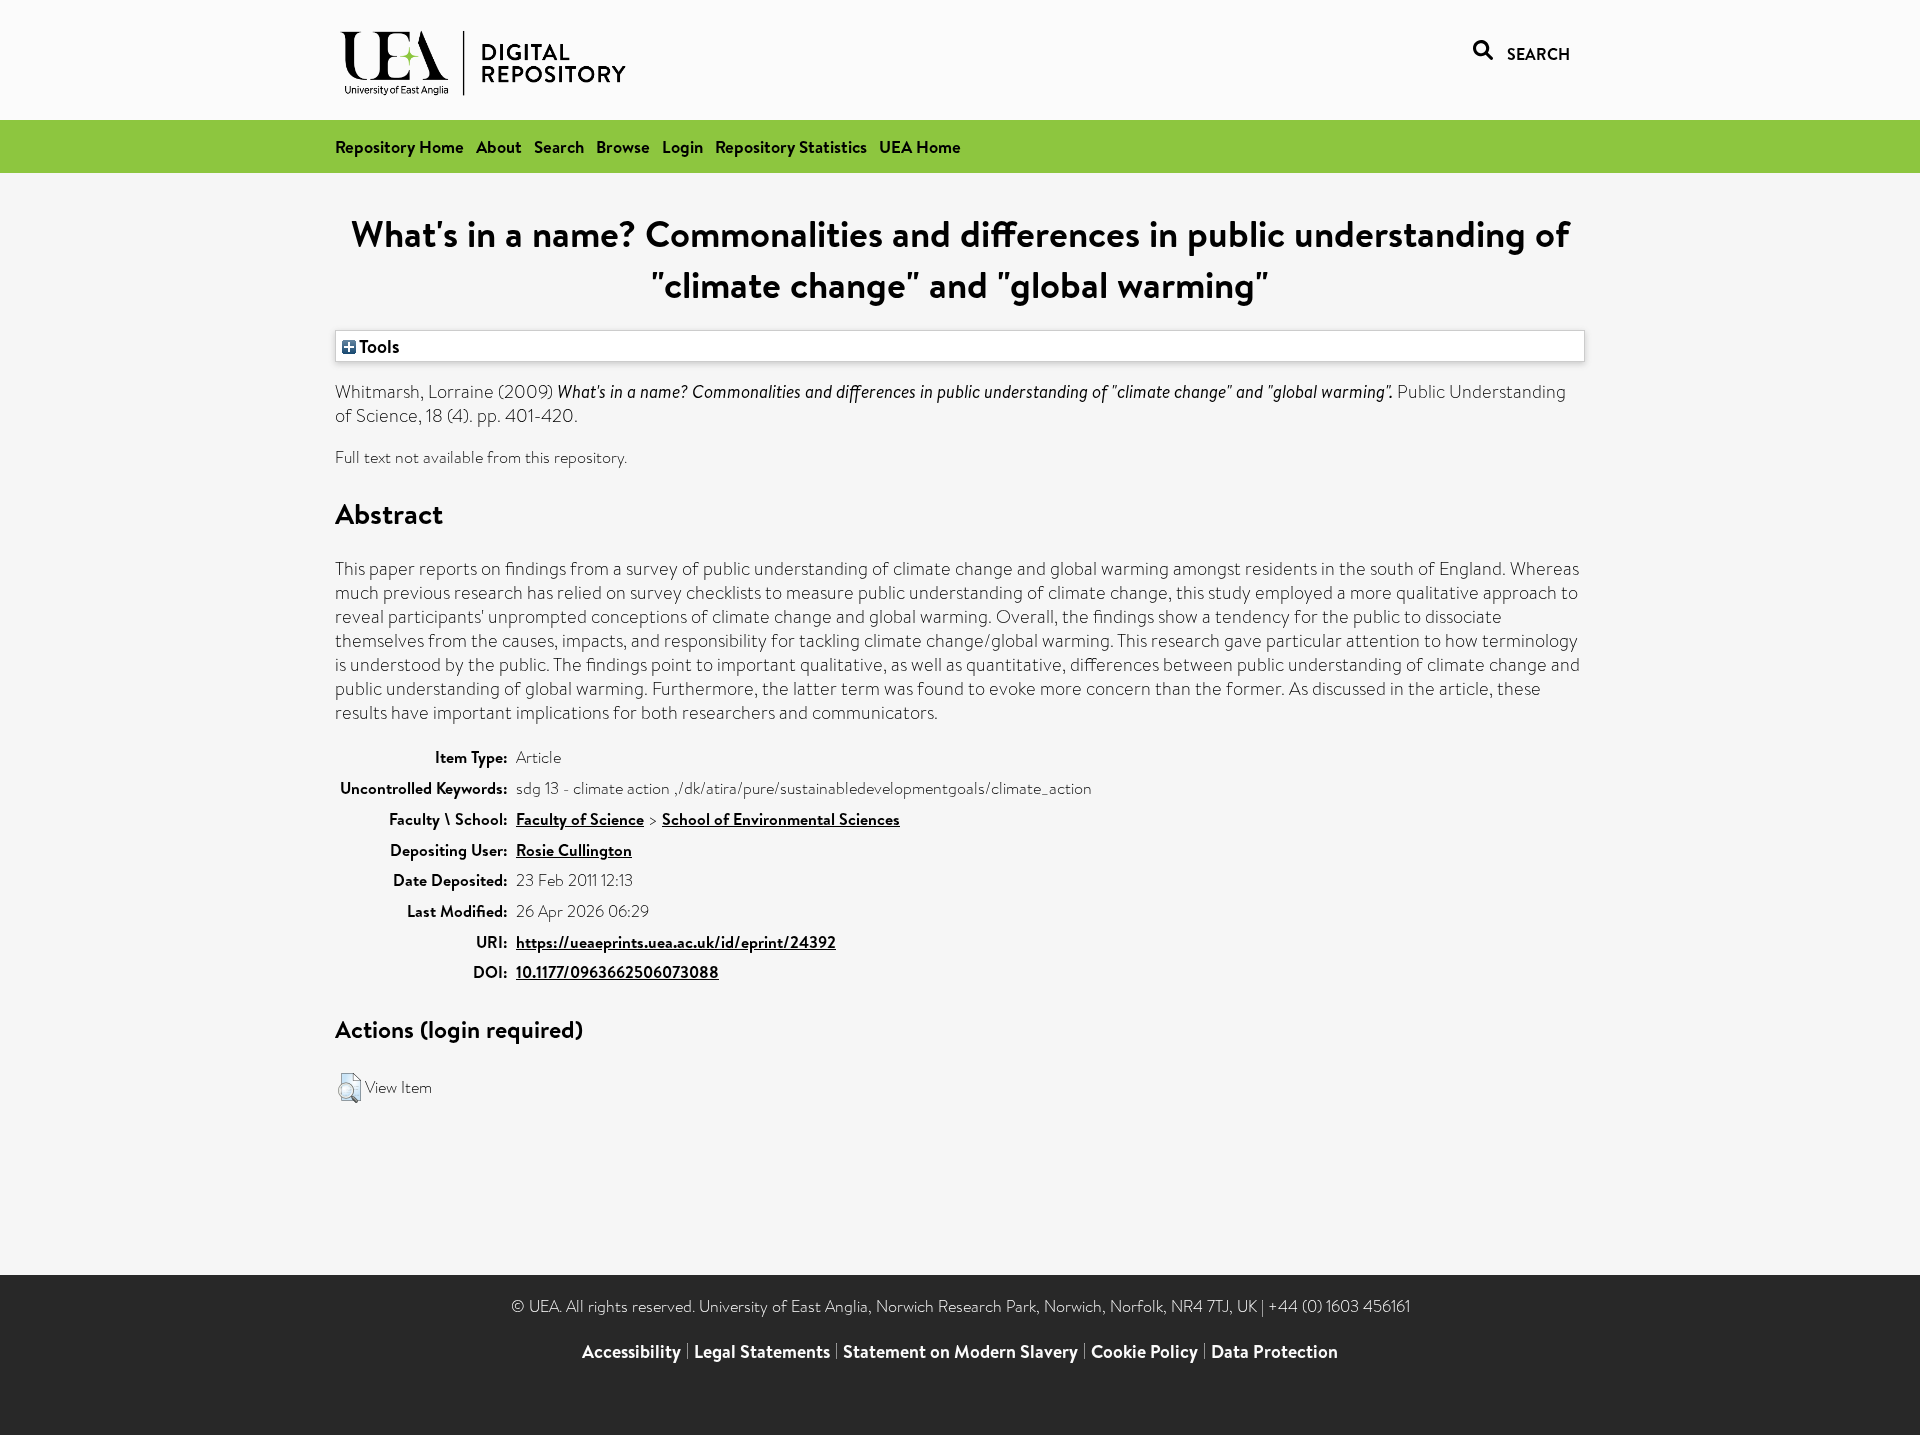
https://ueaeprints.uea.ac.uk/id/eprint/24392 (676, 942)
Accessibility (631, 1351)
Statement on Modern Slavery (960, 1351)
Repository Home (399, 146)
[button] (349, 1088)
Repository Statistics (791, 146)
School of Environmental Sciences (781, 819)
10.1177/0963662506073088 (617, 972)
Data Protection (1274, 1351)
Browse (623, 146)
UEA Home (920, 146)
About (499, 146)
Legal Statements (762, 1351)
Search (559, 146)
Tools (378, 346)
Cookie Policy (1144, 1351)
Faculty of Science (580, 819)
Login (682, 146)
